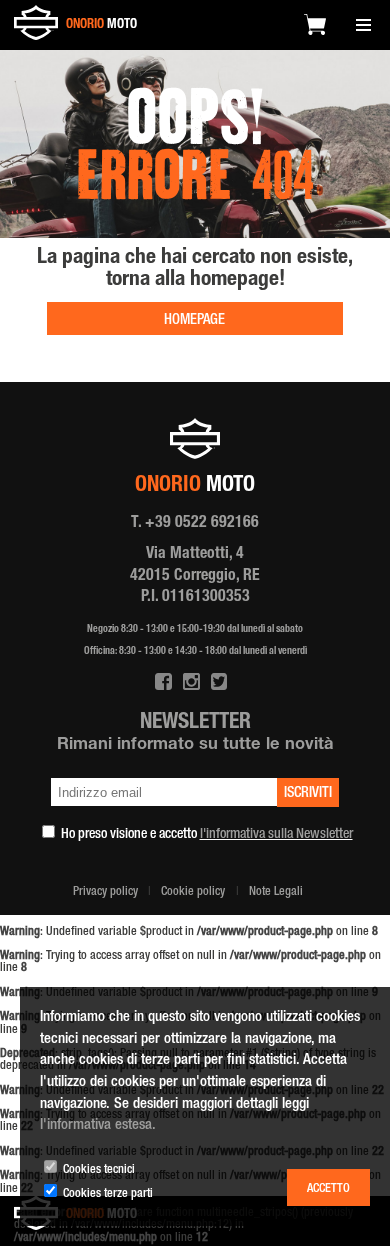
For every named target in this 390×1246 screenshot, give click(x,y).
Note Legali (276, 892)
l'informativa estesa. (98, 1125)
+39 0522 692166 (202, 524)
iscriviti (308, 794)
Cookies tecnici (99, 1170)
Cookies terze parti (108, 1194)
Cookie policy (193, 892)
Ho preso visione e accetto (207, 835)
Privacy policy (105, 892)
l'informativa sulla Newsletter (276, 835)
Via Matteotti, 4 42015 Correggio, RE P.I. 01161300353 (195, 576)
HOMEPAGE (194, 321)
